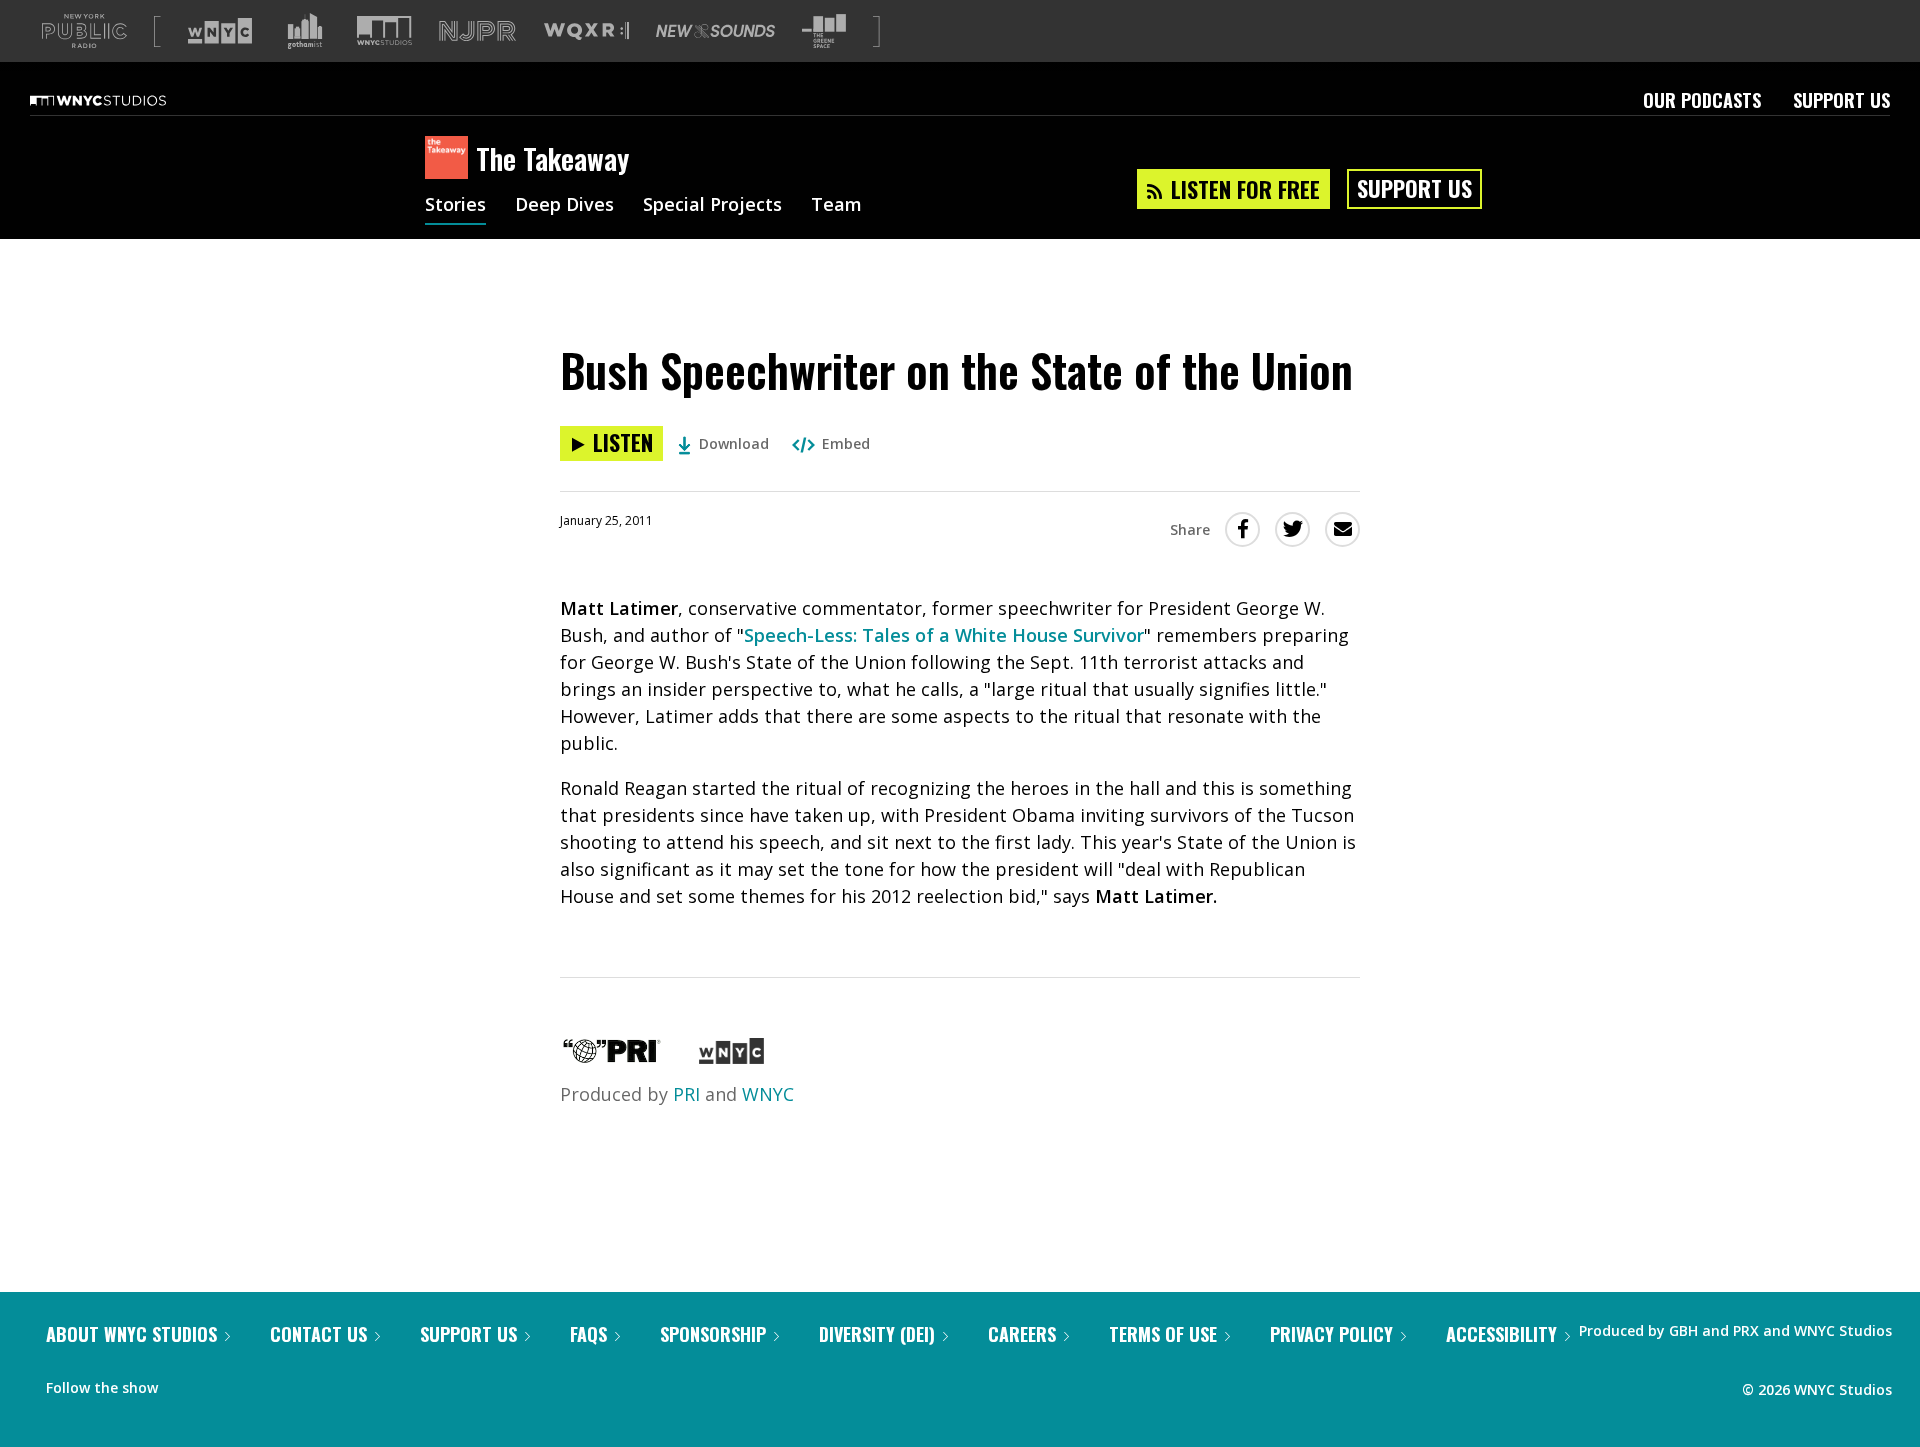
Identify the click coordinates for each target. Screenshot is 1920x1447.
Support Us (1841, 100)
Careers (1022, 1334)
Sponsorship (713, 1334)
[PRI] (612, 1057)
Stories (455, 206)
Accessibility (1501, 1334)
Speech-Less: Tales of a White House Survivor (944, 635)
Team (836, 206)
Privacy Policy (1331, 1334)
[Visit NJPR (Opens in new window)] (477, 31)
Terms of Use (1163, 1334)
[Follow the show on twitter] (226, 1383)
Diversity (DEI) (877, 1334)
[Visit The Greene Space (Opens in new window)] (824, 31)
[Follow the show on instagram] (264, 1383)
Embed (846, 443)
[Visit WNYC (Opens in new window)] (220, 31)
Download (734, 443)
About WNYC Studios (131, 1334)
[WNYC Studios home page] (123, 100)
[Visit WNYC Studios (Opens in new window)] (384, 30)
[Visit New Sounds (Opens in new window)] (715, 31)
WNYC (768, 1094)
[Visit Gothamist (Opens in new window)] (305, 31)
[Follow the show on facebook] (187, 1383)
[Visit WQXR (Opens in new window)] (586, 31)
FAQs (588, 1334)
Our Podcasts (1702, 100)
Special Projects (712, 206)
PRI (686, 1094)
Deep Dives (564, 206)
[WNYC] (731, 1057)
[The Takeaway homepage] (450, 159)
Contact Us (318, 1334)
